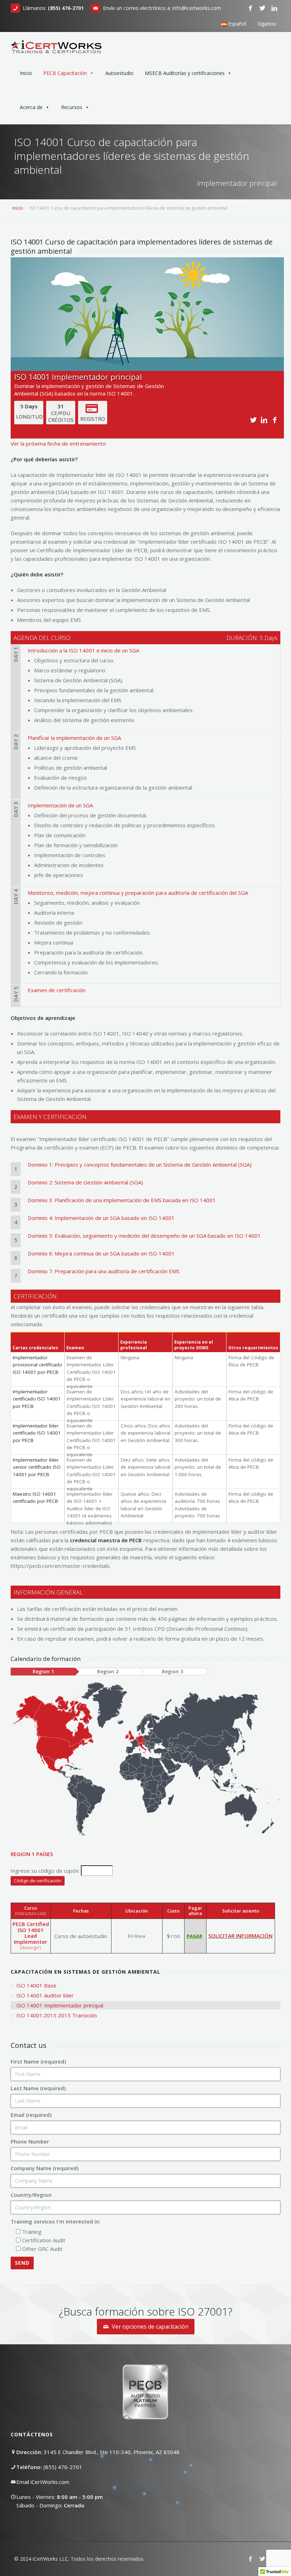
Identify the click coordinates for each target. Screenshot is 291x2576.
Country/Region (31, 2195)
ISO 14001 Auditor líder (45, 1995)
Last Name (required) (38, 2088)
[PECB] (278, 38)
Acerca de (31, 107)
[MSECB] (283, 38)
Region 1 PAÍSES (32, 1854)
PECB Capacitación (65, 73)
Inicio (26, 73)
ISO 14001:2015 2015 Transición (57, 2015)
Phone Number (30, 2141)
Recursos (72, 107)
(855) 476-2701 (63, 2467)
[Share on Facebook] (276, 420)
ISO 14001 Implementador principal (60, 2005)
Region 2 (108, 1672)
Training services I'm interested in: (56, 2221)
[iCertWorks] (56, 44)
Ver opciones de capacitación (149, 2327)
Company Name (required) (45, 2168)
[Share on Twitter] (254, 420)
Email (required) (31, 2115)
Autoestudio (119, 73)
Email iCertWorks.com (43, 2482)
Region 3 (172, 1672)
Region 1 (43, 1672)
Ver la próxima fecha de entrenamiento (58, 443)
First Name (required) (38, 2061)
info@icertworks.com (197, 8)
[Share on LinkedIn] (265, 420)
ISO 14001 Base (36, 1985)
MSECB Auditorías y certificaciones (185, 73)
